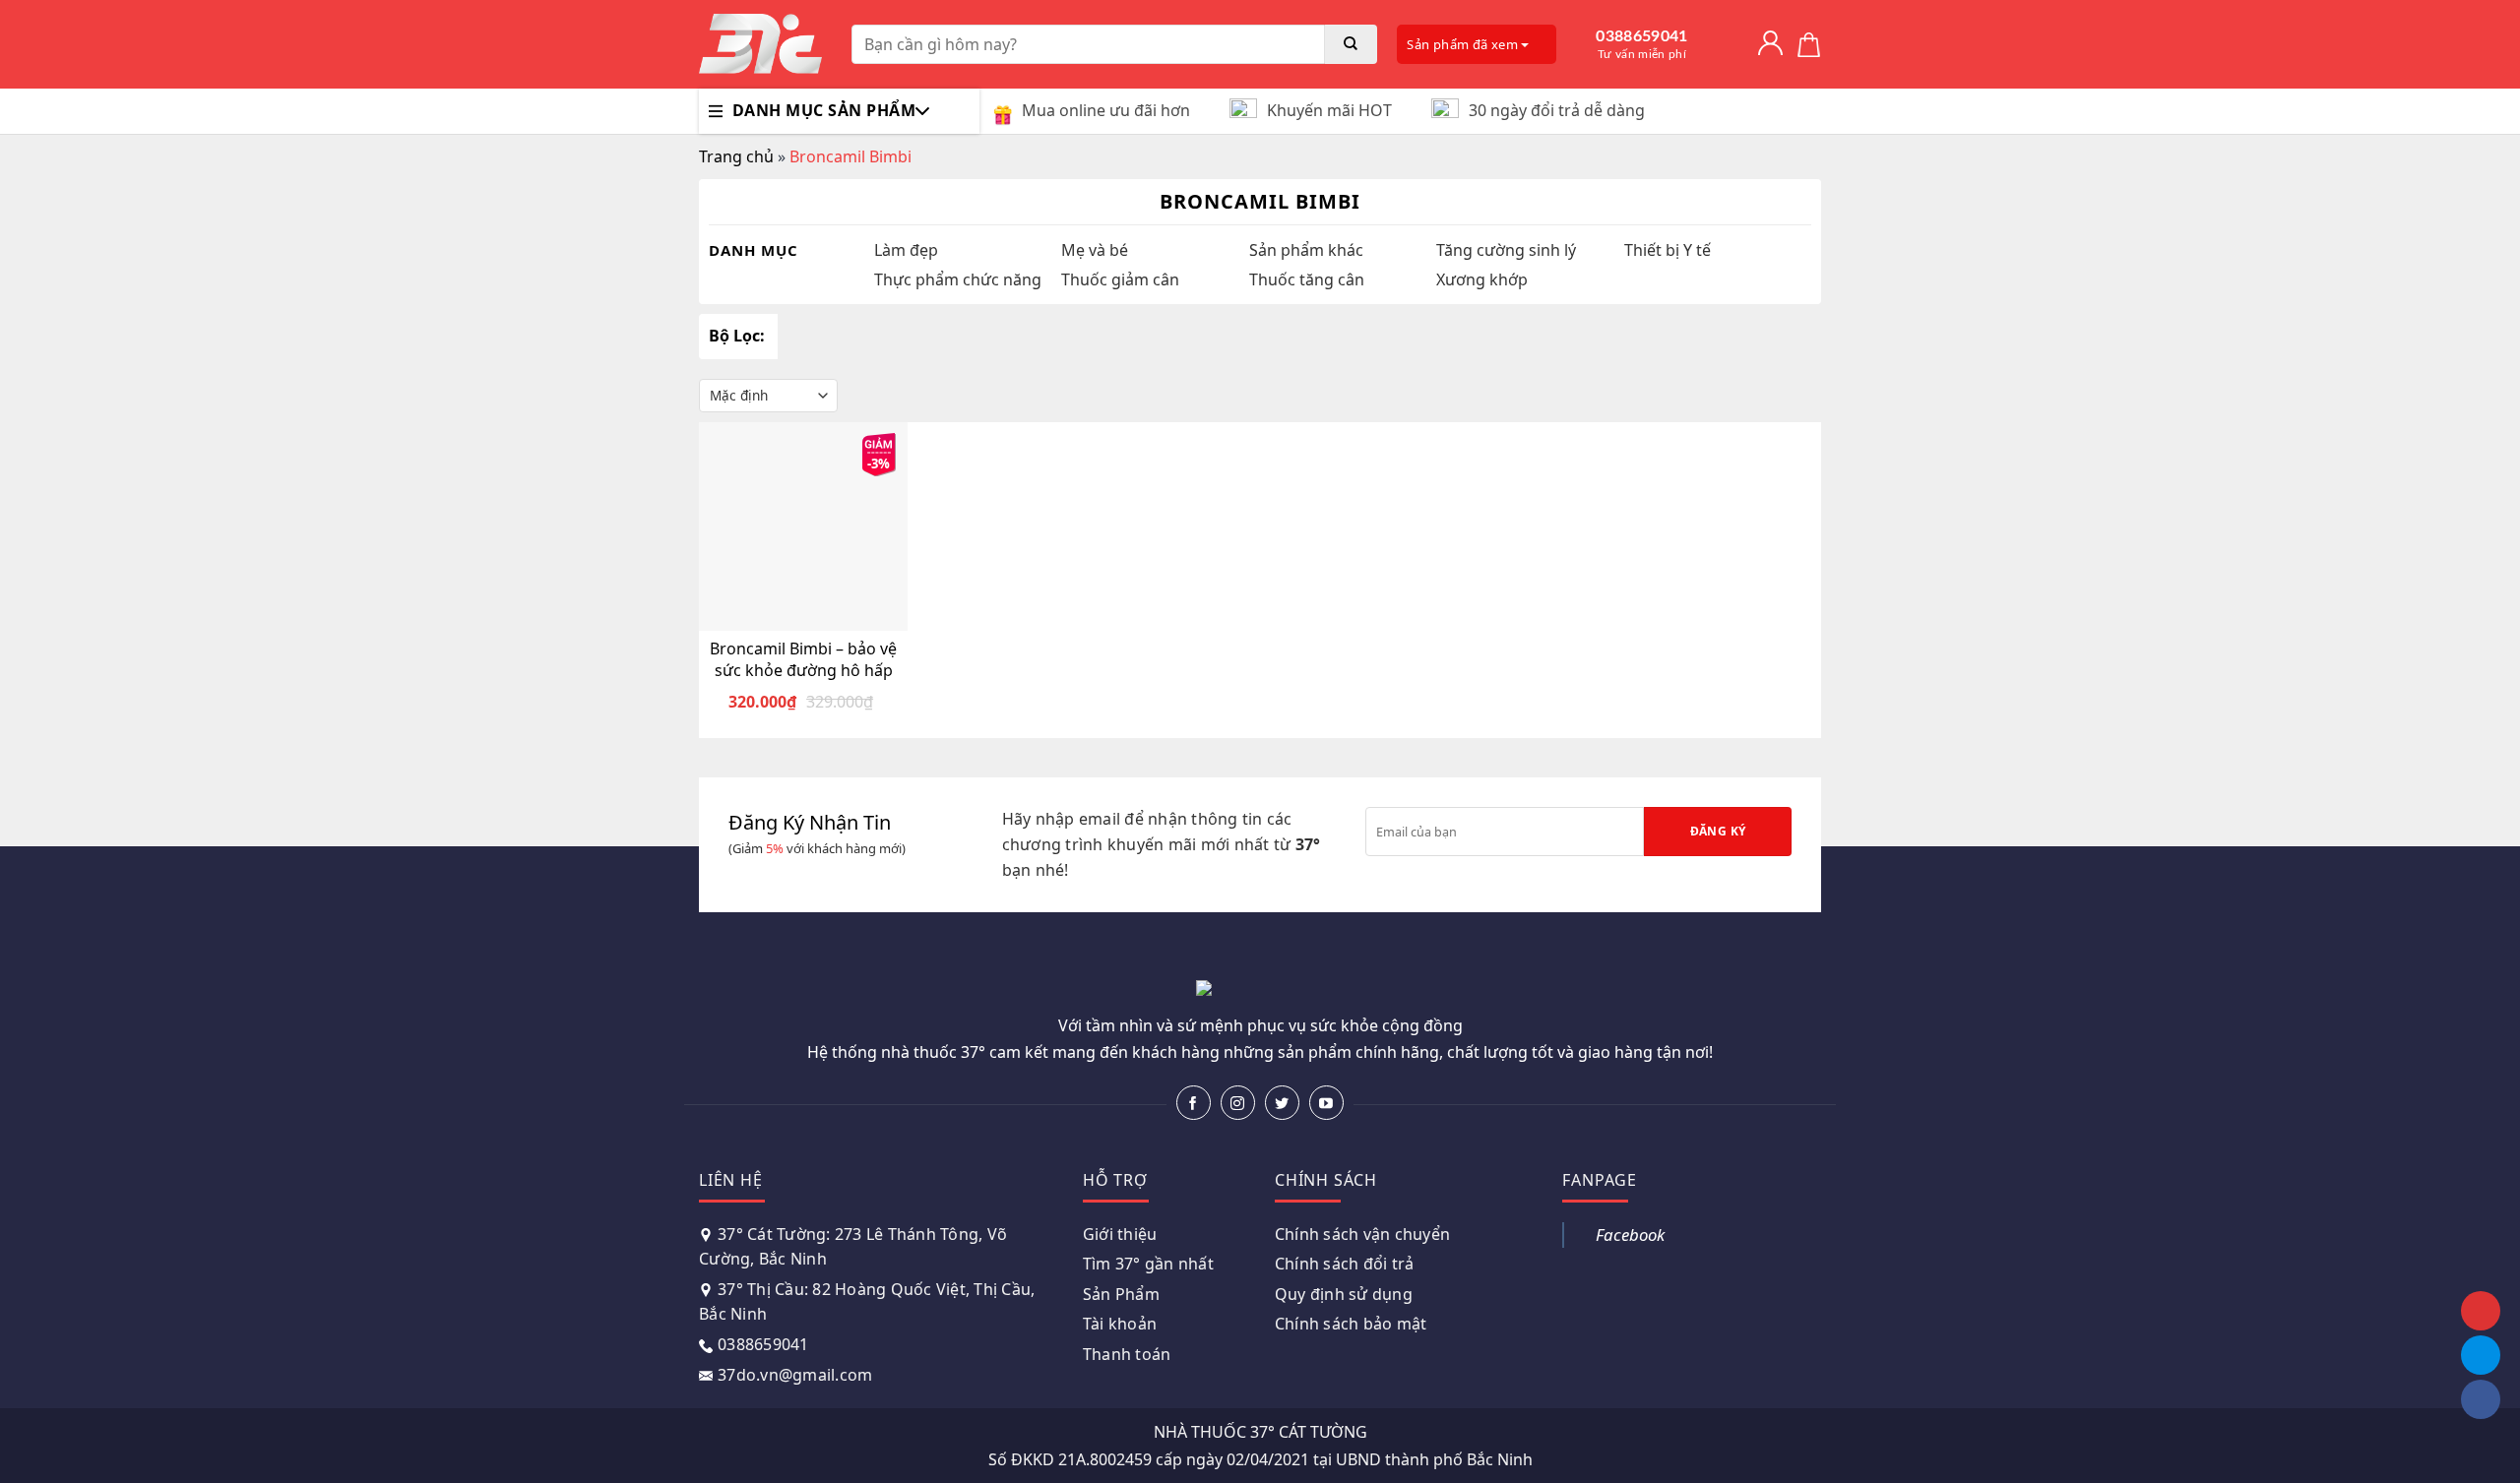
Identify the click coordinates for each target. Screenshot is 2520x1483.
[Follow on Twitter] (1282, 1103)
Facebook (1630, 1235)
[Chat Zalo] (2481, 1355)
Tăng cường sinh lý (1506, 250)
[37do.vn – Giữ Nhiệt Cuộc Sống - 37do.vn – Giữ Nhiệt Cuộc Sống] (760, 44)
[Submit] (1351, 44)
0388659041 (1641, 44)
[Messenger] (2481, 1399)
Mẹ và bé (1095, 250)
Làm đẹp (906, 250)
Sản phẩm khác (1306, 250)
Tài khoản (1120, 1324)
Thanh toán (1127, 1354)
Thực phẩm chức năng (958, 279)
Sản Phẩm (1121, 1294)
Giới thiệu (1120, 1234)
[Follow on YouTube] (1326, 1103)
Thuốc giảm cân (1120, 279)
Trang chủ (736, 156)
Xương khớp (1482, 279)
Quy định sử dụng (1344, 1294)
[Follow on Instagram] (1238, 1103)
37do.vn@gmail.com (795, 1375)
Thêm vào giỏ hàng (815, 614)
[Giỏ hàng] (1809, 45)
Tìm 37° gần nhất (1148, 1264)
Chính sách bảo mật (1351, 1324)
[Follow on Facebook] (1194, 1103)
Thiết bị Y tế (1668, 250)
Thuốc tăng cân (1307, 279)
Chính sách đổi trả (1345, 1264)
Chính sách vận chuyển (1362, 1234)
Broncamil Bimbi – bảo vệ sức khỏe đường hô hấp (803, 659)
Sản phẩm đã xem (1464, 44)
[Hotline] (2481, 1311)
